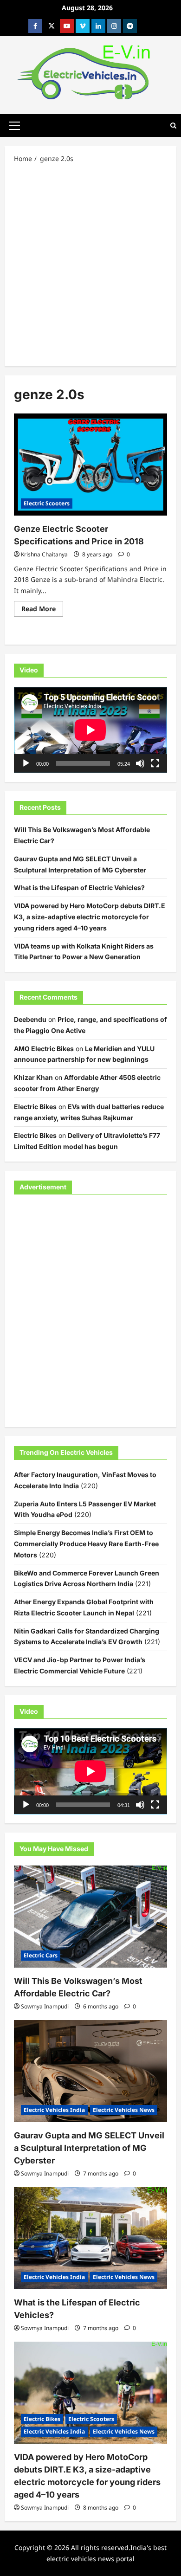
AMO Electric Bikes (44, 1049)
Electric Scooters (47, 503)
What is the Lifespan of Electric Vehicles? (79, 888)
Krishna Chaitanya (44, 554)
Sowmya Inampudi (45, 2006)
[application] (90, 730)
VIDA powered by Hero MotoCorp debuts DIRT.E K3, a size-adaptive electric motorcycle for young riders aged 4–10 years (90, 917)
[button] (15, 125)
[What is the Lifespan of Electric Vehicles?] (90, 2238)
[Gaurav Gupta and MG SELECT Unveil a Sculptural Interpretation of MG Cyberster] (90, 2071)
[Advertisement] (90, 264)
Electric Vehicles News (124, 2110)
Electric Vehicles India (54, 2110)
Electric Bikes (35, 1107)
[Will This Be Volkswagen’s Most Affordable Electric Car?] (90, 1917)
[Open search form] (173, 126)
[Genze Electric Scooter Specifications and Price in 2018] (90, 465)
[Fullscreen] (155, 763)
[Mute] (140, 763)
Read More (42, 610)
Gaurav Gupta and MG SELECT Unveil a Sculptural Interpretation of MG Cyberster (89, 2148)
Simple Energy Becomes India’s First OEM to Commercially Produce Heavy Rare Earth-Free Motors (86, 1544)
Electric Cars (41, 1955)
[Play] (26, 763)
